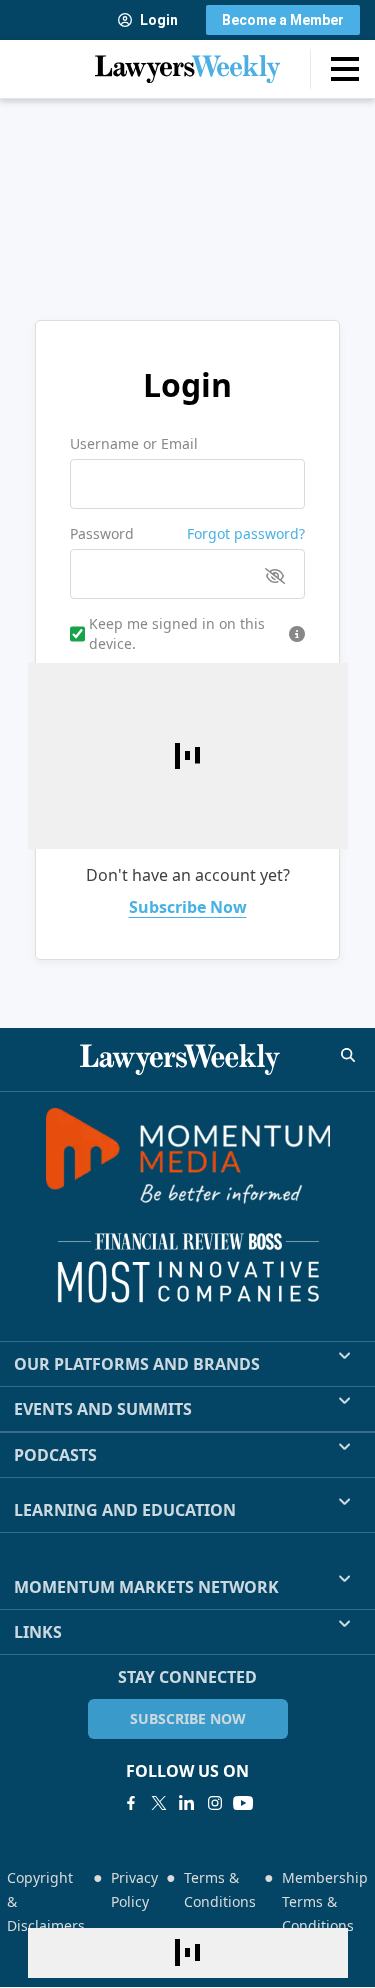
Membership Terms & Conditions (325, 1901)
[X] (159, 1803)
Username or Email (134, 443)
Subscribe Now (188, 907)
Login (159, 20)
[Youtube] (243, 1803)
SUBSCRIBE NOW (188, 1718)
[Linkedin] (187, 1803)
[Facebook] (131, 1803)
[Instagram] (215, 1803)
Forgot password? (246, 533)
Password (102, 533)
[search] (348, 1055)
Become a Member (283, 20)
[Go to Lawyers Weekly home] (188, 69)
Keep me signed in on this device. (177, 633)
